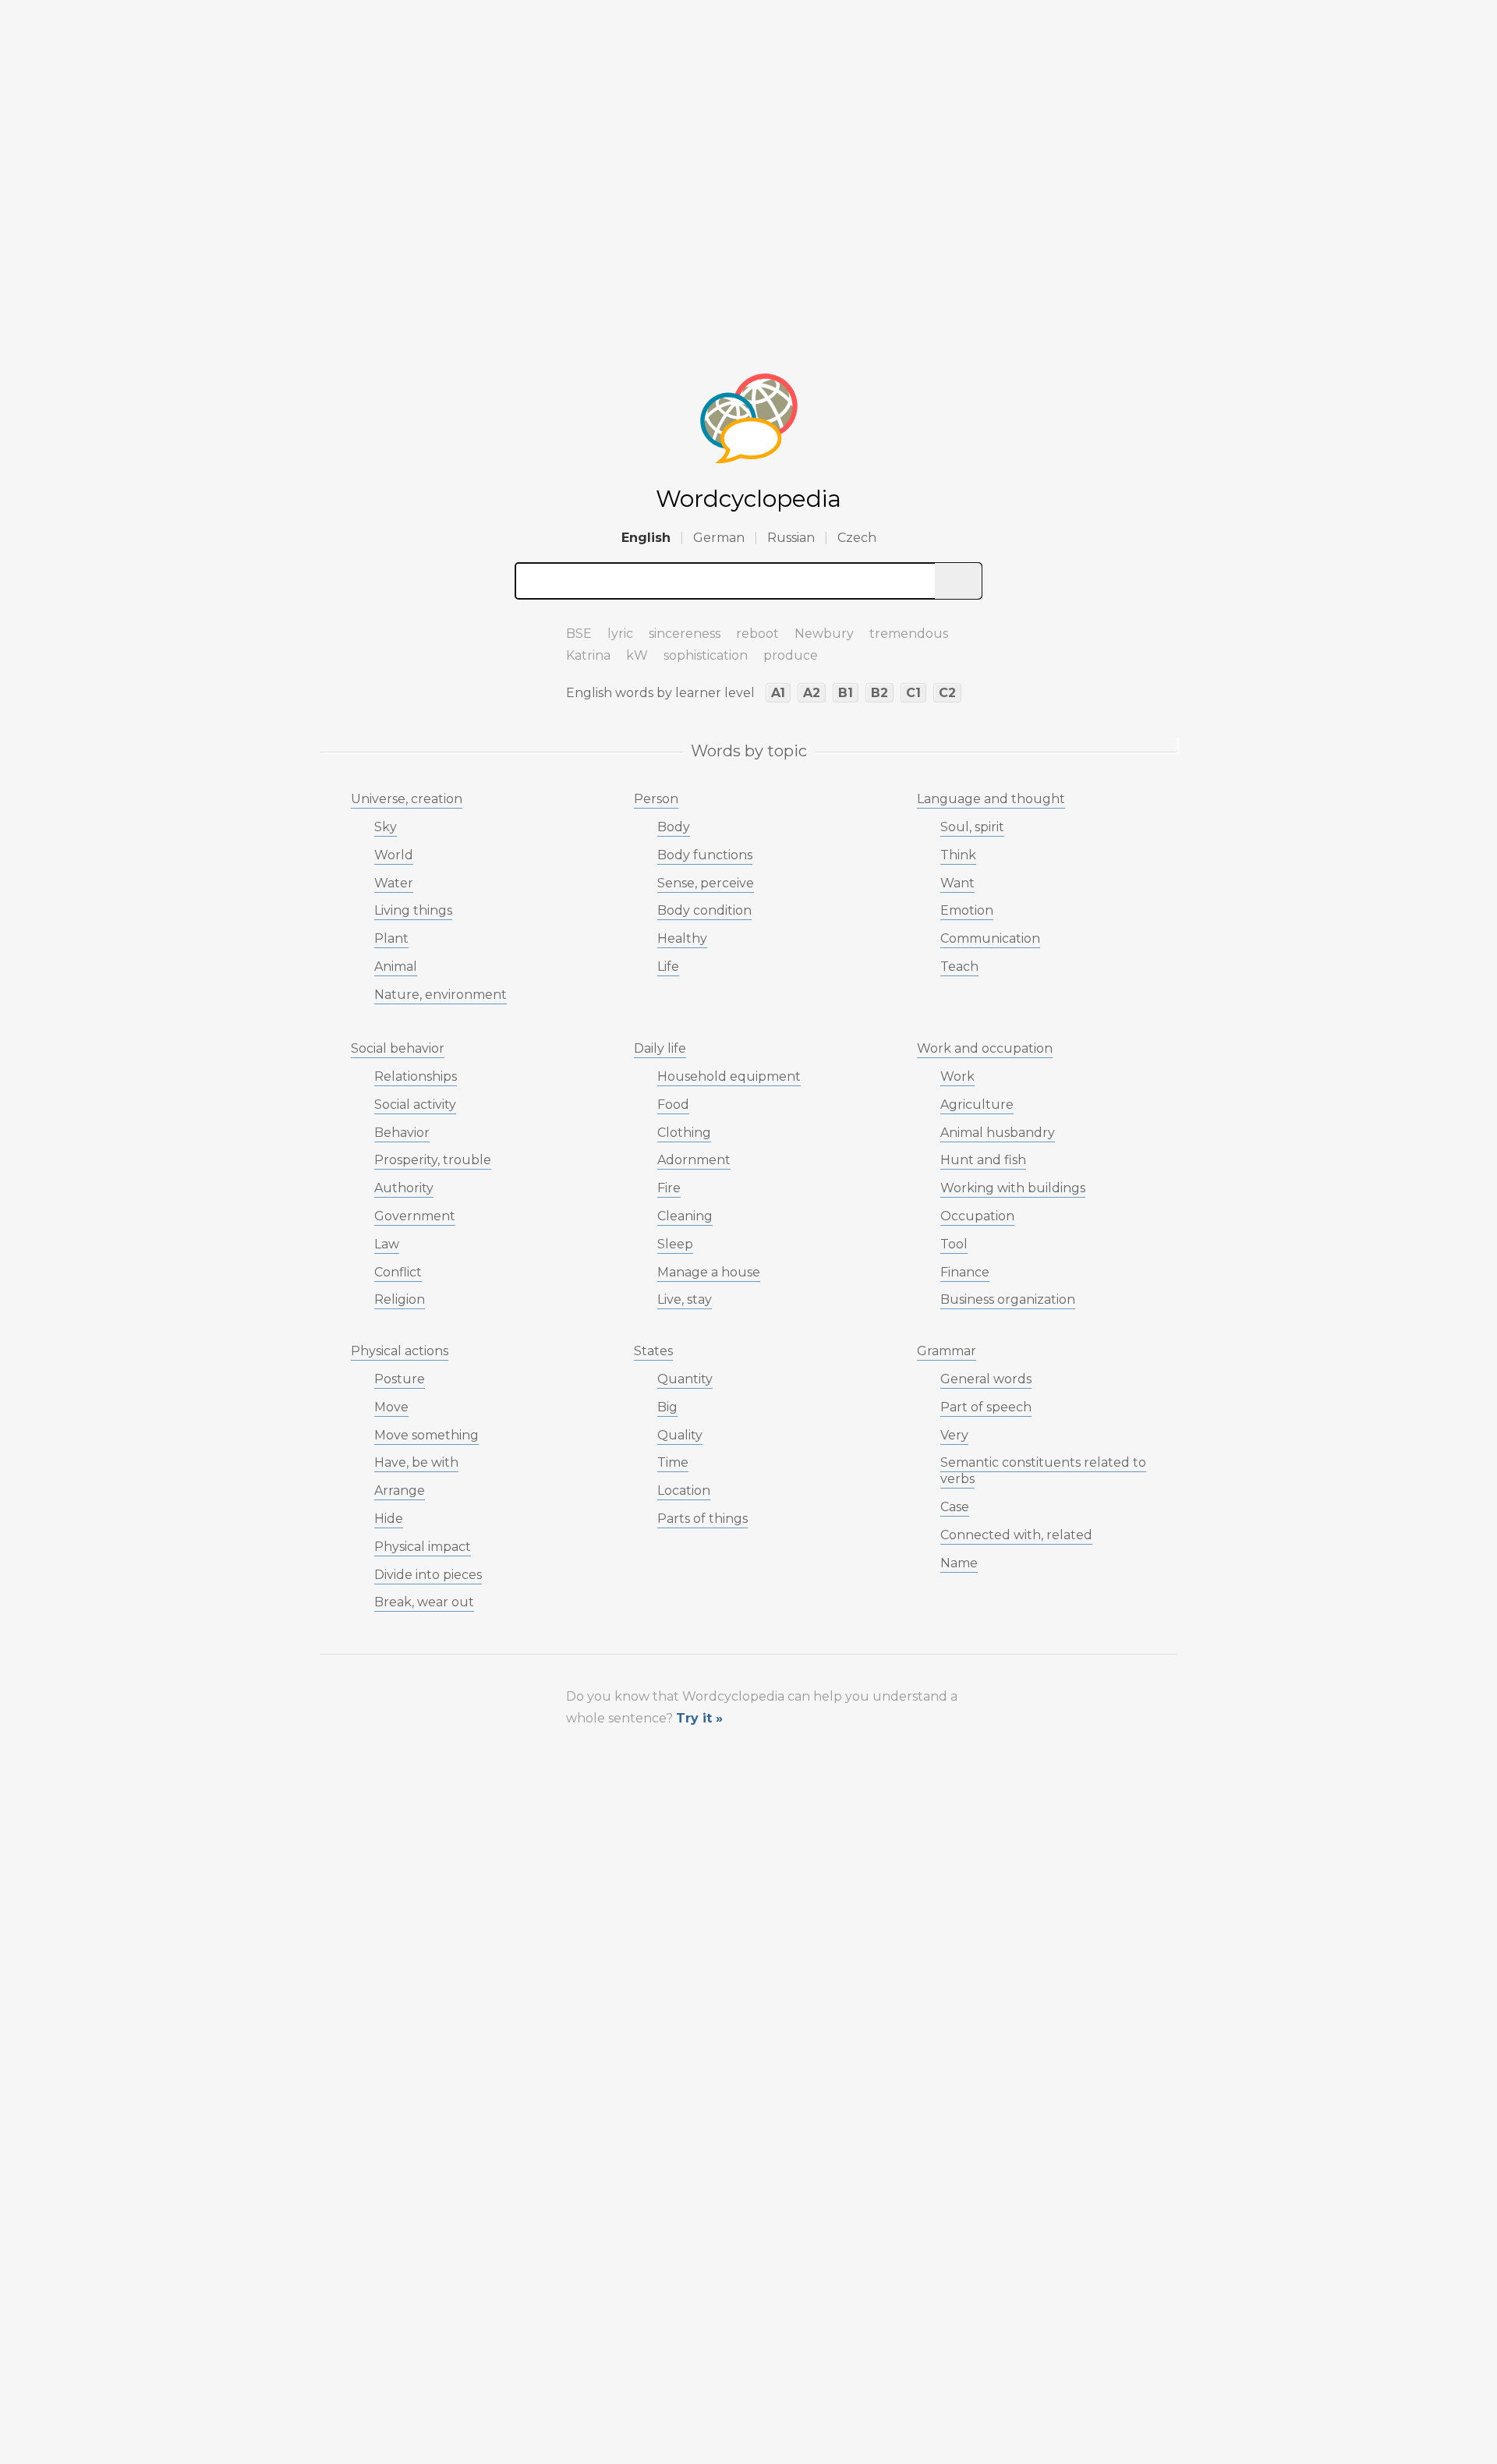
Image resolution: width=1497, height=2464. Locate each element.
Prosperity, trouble (433, 1160)
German (719, 538)
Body (674, 827)
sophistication (706, 655)
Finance (965, 1272)
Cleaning (685, 1216)
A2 (812, 693)
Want (957, 883)
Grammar (947, 1351)
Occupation (977, 1216)
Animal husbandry (998, 1133)
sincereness (685, 634)
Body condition (704, 910)
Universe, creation (407, 799)
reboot (757, 634)
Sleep (675, 1244)
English (646, 538)
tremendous (909, 634)
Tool (954, 1244)
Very (954, 1435)
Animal (396, 966)
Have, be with (416, 1462)
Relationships (416, 1076)
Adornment (694, 1160)
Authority (404, 1188)
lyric (620, 634)
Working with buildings (1013, 1188)
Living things (413, 910)
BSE (579, 634)
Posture (400, 1379)
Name (959, 1563)
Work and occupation (985, 1048)
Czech (857, 538)
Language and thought (991, 799)
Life (668, 966)
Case (955, 1507)
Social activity (415, 1105)
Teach (959, 966)
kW (637, 655)
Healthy (682, 938)
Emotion (967, 910)
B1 (846, 693)
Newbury (824, 634)
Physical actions (400, 1351)
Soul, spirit (972, 827)
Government (415, 1216)
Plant (391, 938)
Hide (389, 1519)
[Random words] (530, 627)
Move (391, 1407)
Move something (426, 1435)
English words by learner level (660, 693)
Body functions (705, 855)
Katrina (588, 655)
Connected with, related (1016, 1535)
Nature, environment (441, 995)
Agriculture (977, 1105)
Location (684, 1490)
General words (986, 1379)
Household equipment (729, 1076)
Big (667, 1407)
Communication (990, 938)
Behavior (402, 1133)
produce (791, 655)
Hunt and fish (983, 1160)
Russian (791, 538)
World (394, 855)
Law (387, 1244)
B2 (879, 693)
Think (958, 855)
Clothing (684, 1133)
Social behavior (398, 1048)
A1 (778, 693)
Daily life (660, 1048)
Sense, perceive (706, 883)
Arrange (400, 1490)
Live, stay (685, 1299)
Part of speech (986, 1407)
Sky (386, 827)
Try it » (699, 1718)
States (653, 1351)
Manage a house (709, 1272)
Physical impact (423, 1547)
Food (673, 1105)
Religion (400, 1299)
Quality (680, 1435)
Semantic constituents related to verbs (1043, 1471)
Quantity (685, 1379)
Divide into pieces (428, 1575)
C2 (947, 693)
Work (957, 1076)
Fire (669, 1188)
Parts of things (702, 1519)
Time (673, 1462)
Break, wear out (424, 1602)
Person (656, 799)
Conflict (398, 1272)
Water (394, 883)
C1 (913, 693)
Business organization (1008, 1299)
